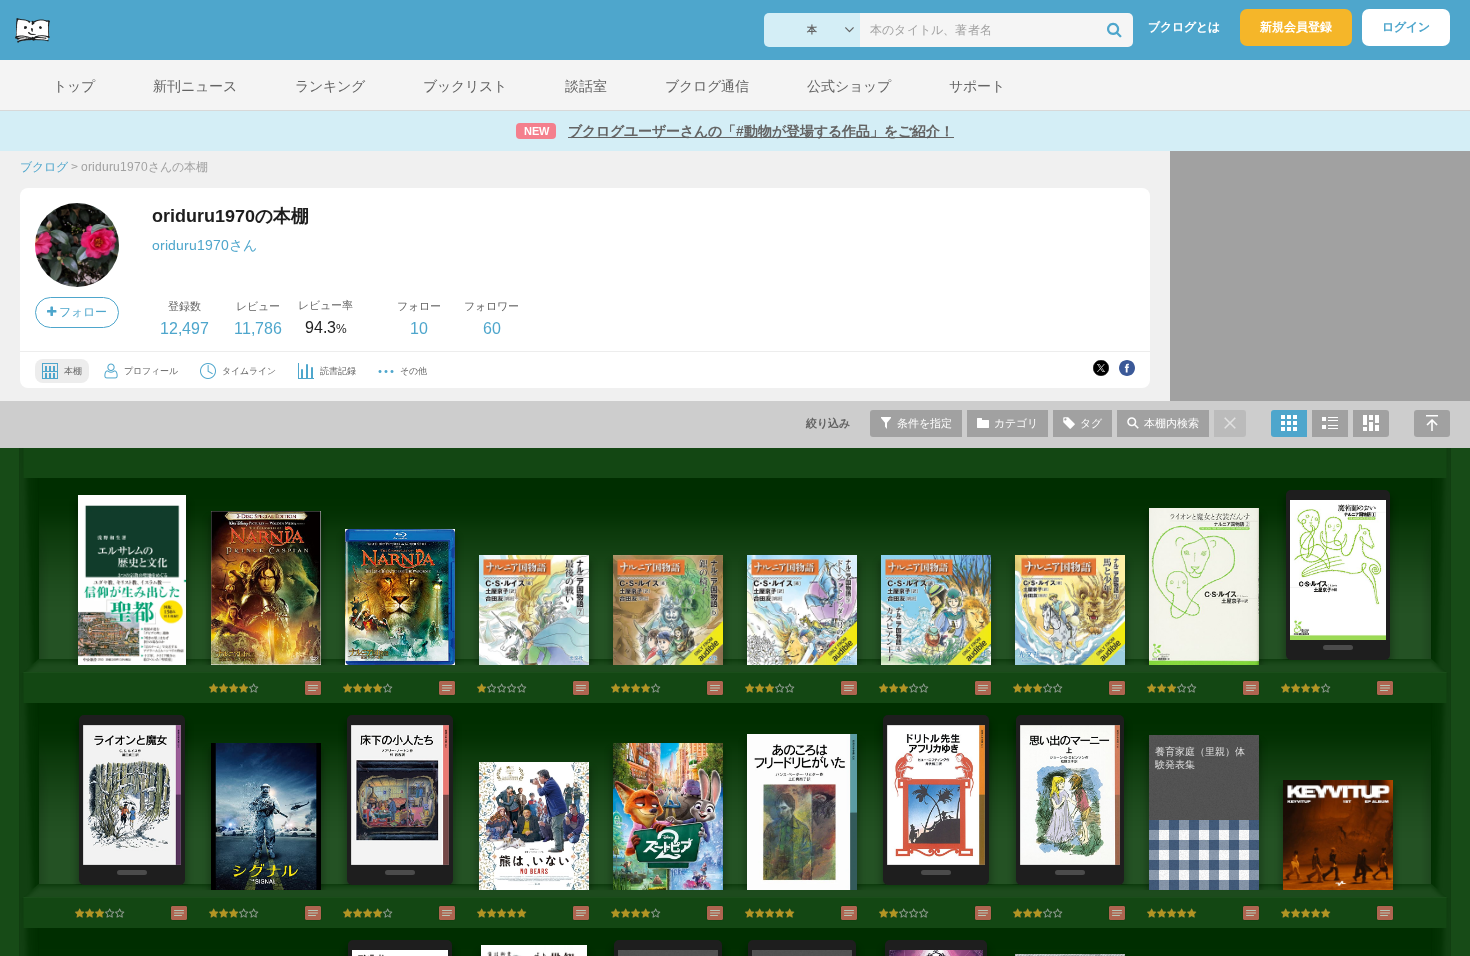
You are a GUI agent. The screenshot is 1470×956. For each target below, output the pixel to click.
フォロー (81, 312)
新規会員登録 (1296, 27)
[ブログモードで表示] (1330, 423)
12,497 (184, 328)
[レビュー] (293, 688)
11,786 (258, 328)
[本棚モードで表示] (1289, 423)
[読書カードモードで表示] (1371, 423)
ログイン (1406, 27)
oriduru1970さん (204, 245)
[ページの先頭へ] (1432, 423)
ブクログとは (1184, 27)
